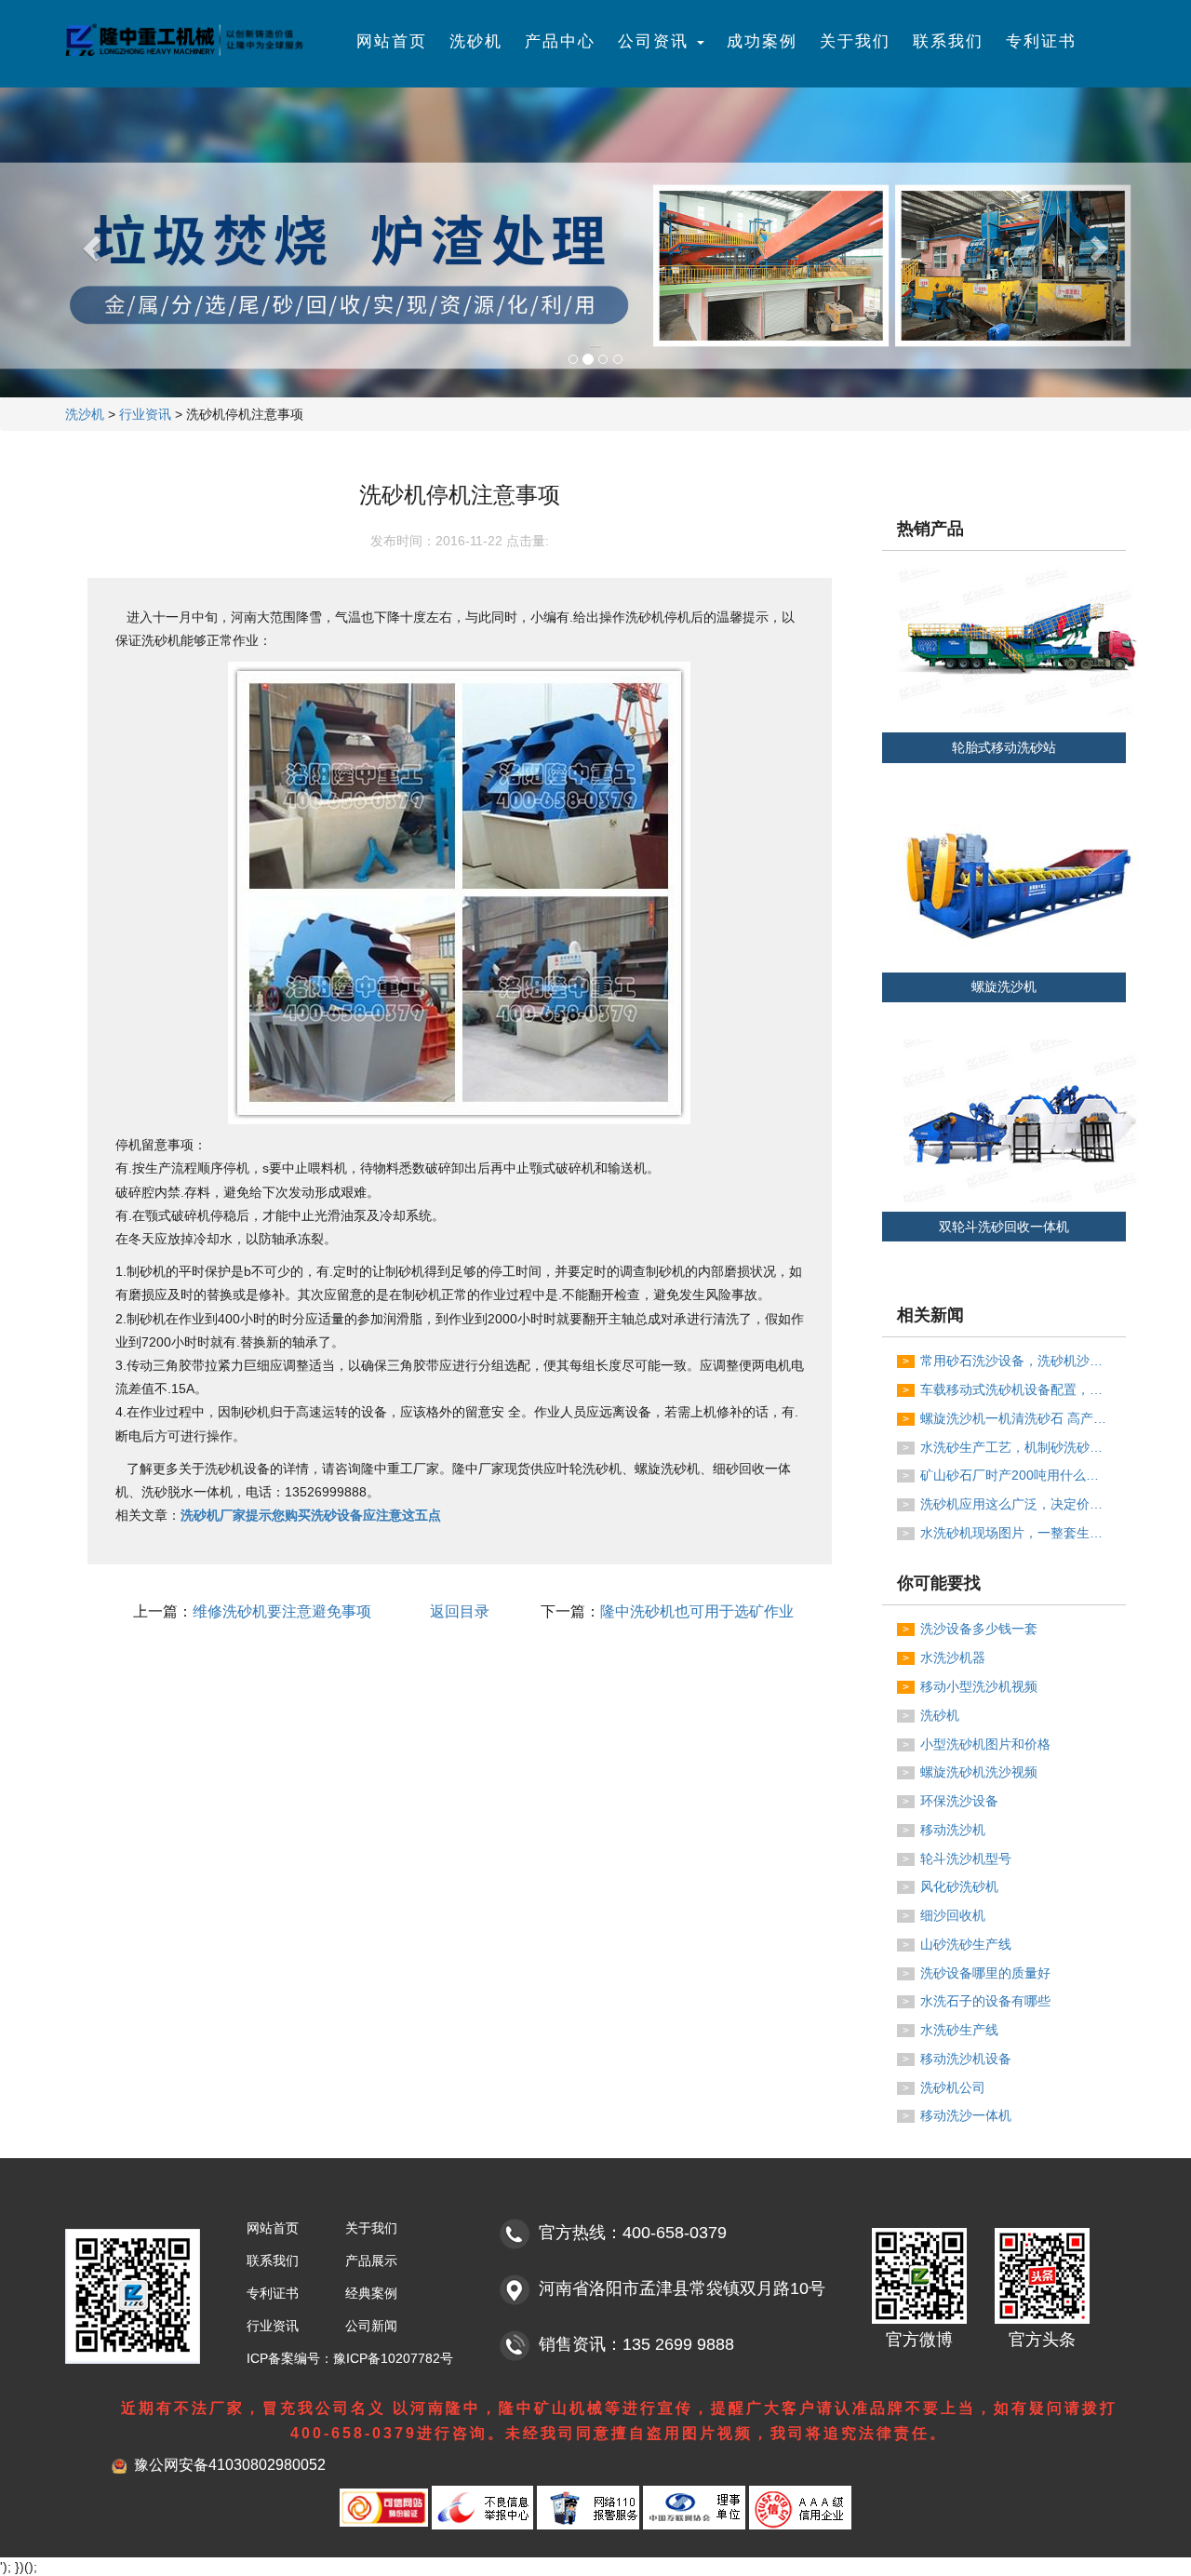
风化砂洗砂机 (950, 1886)
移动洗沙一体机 (957, 2115)
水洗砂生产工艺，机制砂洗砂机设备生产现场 (1014, 1447)
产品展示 (371, 2261)
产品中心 (560, 41)
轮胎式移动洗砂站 (1004, 747)
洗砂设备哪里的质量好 (977, 1973)
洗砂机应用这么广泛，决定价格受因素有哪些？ (1014, 1504)
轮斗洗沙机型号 (957, 1858)
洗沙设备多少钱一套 (970, 1629)
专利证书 (1041, 41)
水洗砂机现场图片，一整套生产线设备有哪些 (1014, 1533)
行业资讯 (145, 414)
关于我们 (855, 41)
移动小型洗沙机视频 (970, 1686)
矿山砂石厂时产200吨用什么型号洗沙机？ (1014, 1475)
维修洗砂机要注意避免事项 (282, 1611)
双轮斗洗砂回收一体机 (1004, 1227)
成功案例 (762, 41)
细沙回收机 (944, 1915)
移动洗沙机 (944, 1830)
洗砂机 (476, 41)
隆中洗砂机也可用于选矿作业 (697, 1611)
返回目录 (460, 1611)
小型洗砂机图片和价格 (977, 1744)
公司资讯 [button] (656, 41)
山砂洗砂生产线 (957, 1944)
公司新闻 (371, 2326)
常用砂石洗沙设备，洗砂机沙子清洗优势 (1014, 1361)
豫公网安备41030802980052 (230, 2465)
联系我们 (948, 41)
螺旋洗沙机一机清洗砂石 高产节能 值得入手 (1014, 1418)
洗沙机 (85, 414)
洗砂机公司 (944, 2087)
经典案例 (371, 2293)
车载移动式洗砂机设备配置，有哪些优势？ (1014, 1389)
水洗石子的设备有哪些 (977, 2001)
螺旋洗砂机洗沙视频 (970, 1772)
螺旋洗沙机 (1004, 987)
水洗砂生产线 (950, 2030)
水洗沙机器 (944, 1657)
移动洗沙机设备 (957, 2059)
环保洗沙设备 (950, 1801)
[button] (89, 242)
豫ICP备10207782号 (393, 2358)
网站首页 (392, 41)
